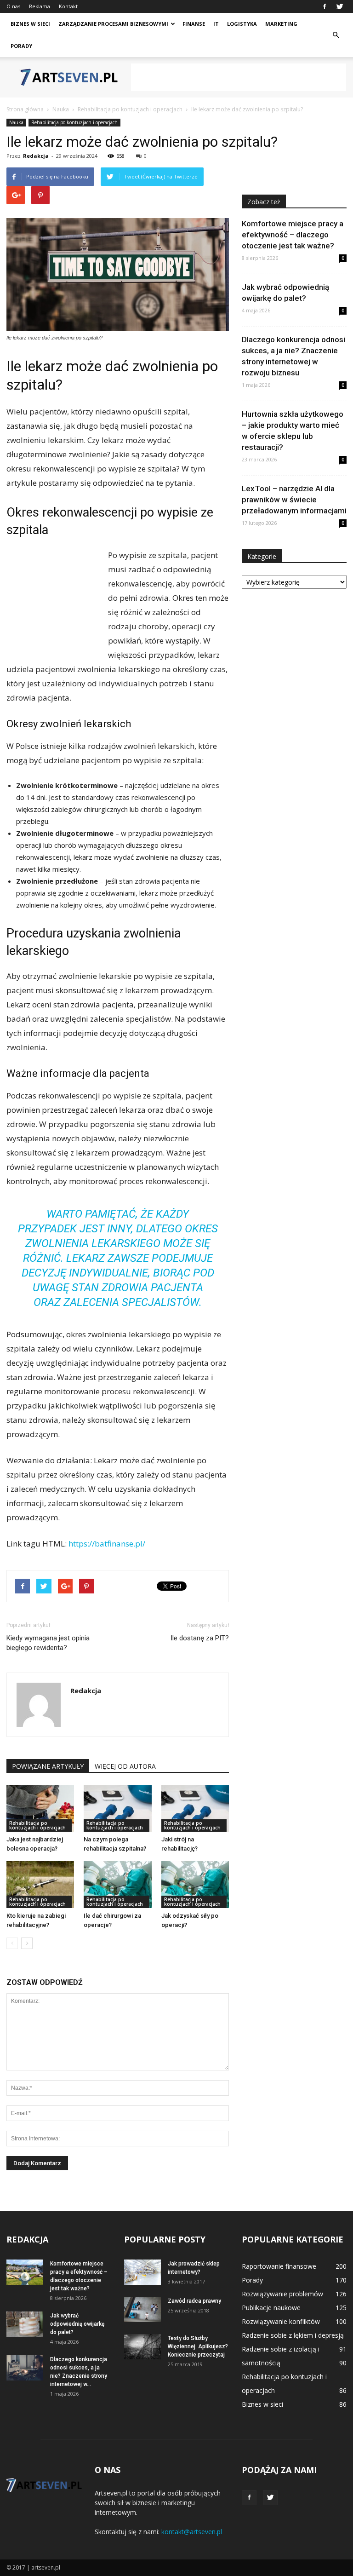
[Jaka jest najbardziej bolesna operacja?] (40, 1808)
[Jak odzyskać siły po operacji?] (195, 1884)
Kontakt (68, 6)
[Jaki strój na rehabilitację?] (195, 1808)
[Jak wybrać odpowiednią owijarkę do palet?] (25, 2324)
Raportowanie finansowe (279, 2266)
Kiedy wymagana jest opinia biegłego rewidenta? (48, 1643)
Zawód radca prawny (194, 2301)
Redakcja (36, 156)
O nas (13, 6)
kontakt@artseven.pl (192, 2532)
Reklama (40, 6)
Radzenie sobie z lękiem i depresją (293, 2335)
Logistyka (242, 24)
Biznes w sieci (30, 24)
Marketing (281, 24)
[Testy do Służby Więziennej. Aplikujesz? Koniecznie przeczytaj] (142, 2347)
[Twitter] (340, 6)
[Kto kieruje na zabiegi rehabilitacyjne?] (40, 1884)
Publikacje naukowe (271, 2308)
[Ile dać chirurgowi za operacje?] (117, 1884)
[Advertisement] (239, 77)
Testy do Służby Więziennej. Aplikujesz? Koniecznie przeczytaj (198, 2346)
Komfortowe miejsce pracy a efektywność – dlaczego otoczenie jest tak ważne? (293, 235)
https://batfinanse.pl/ (107, 1544)
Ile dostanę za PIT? (200, 1638)
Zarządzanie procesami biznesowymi (113, 24)
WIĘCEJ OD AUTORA (125, 1766)
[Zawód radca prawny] (142, 2309)
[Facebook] (325, 6)
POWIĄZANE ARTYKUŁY (48, 1766)
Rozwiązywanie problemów (282, 2294)
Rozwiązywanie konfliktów (281, 2321)
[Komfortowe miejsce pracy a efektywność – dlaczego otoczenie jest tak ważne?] (25, 2272)
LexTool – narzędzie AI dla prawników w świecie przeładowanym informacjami (294, 500)
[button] (336, 35)
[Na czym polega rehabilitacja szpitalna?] (117, 1808)
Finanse (194, 24)
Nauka (16, 122)
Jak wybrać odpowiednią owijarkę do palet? (77, 2324)
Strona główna (25, 109)
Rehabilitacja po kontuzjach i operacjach (74, 122)
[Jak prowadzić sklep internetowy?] (142, 2272)
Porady (21, 46)
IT (216, 24)
